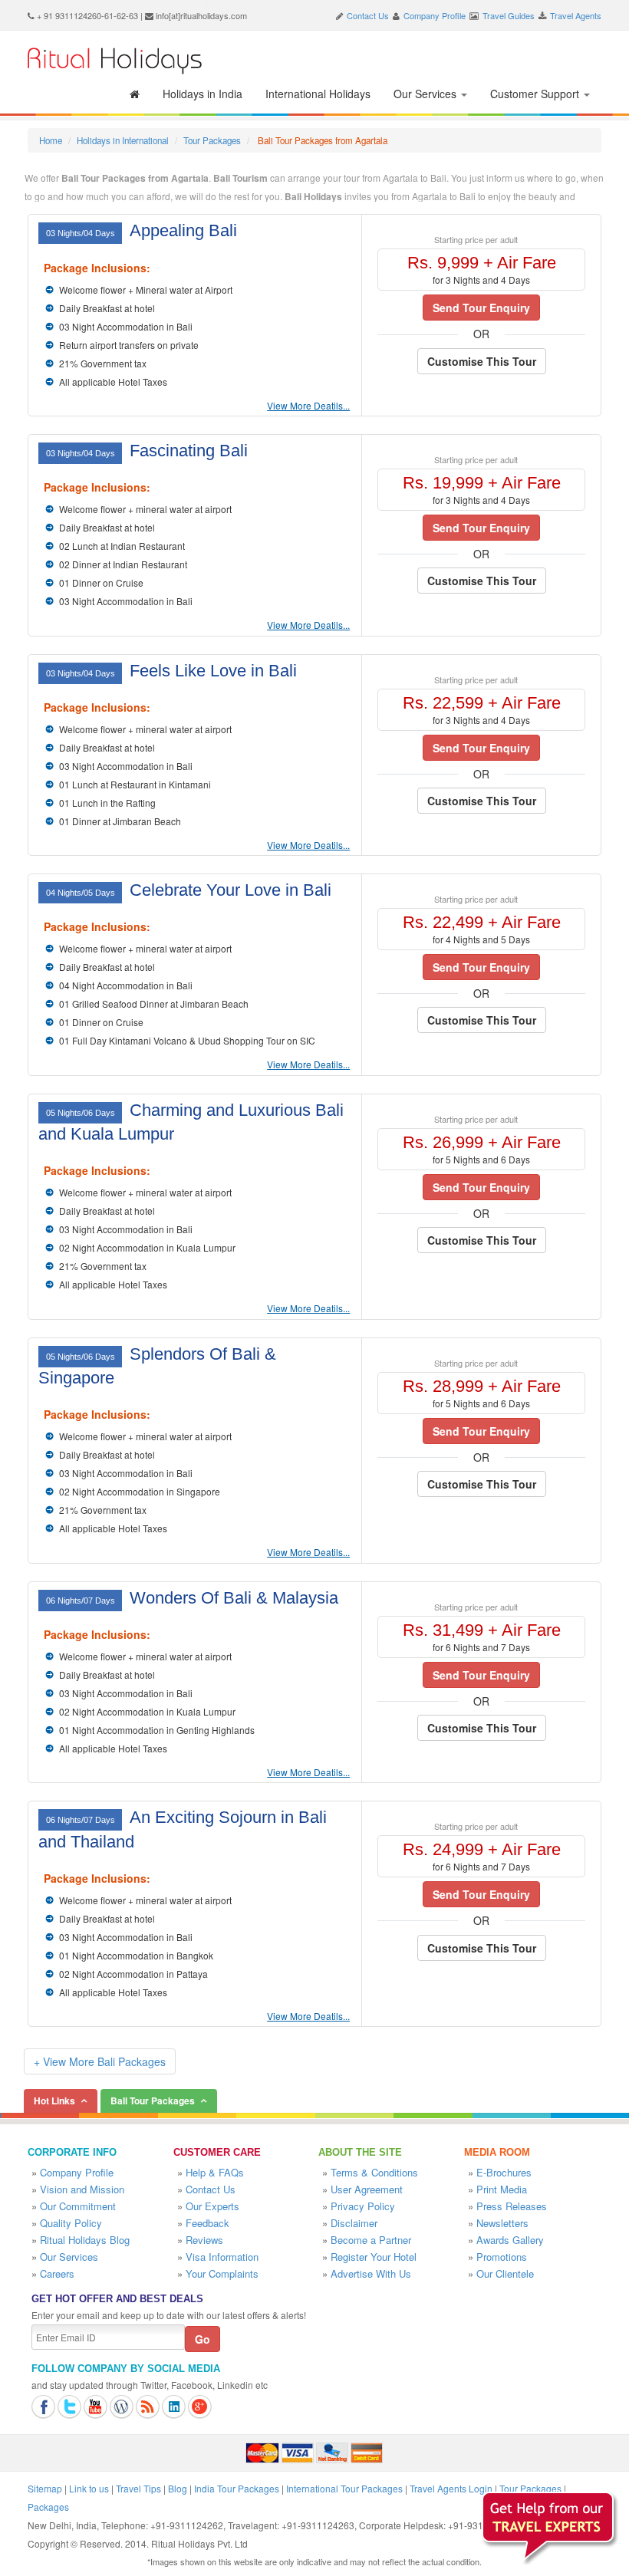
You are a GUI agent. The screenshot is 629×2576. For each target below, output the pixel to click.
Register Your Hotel (374, 2257)
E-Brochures (504, 2172)
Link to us (89, 2488)
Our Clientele (505, 2273)
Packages (48, 2507)
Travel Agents (576, 15)
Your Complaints (222, 2273)
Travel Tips (138, 2488)
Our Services (426, 94)
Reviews (204, 2240)
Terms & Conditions (374, 2172)
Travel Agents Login (451, 2488)
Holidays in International (123, 140)
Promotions (502, 2257)
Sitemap (45, 2488)
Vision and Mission (82, 2189)
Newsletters (502, 2223)
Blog (178, 2488)
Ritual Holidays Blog (85, 2240)
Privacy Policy (363, 2206)
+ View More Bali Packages (100, 2061)
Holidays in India (203, 94)
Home (51, 140)
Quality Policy (71, 2223)
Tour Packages (212, 140)
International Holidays (318, 94)
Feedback (207, 2223)
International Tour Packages (344, 2488)
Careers (57, 2273)
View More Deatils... (308, 405)
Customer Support (536, 94)
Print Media (502, 2189)
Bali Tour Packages (153, 2101)
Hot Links (54, 2101)
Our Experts (212, 2206)
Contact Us (368, 15)
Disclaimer (354, 2223)
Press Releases (512, 2206)
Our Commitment (78, 2206)
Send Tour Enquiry (481, 308)
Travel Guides (509, 15)
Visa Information (222, 2257)
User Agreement (367, 2189)
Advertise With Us (371, 2273)
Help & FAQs (215, 2172)
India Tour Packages (237, 2488)
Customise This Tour (482, 361)
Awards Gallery (510, 2240)
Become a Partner (371, 2240)
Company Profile (435, 15)
